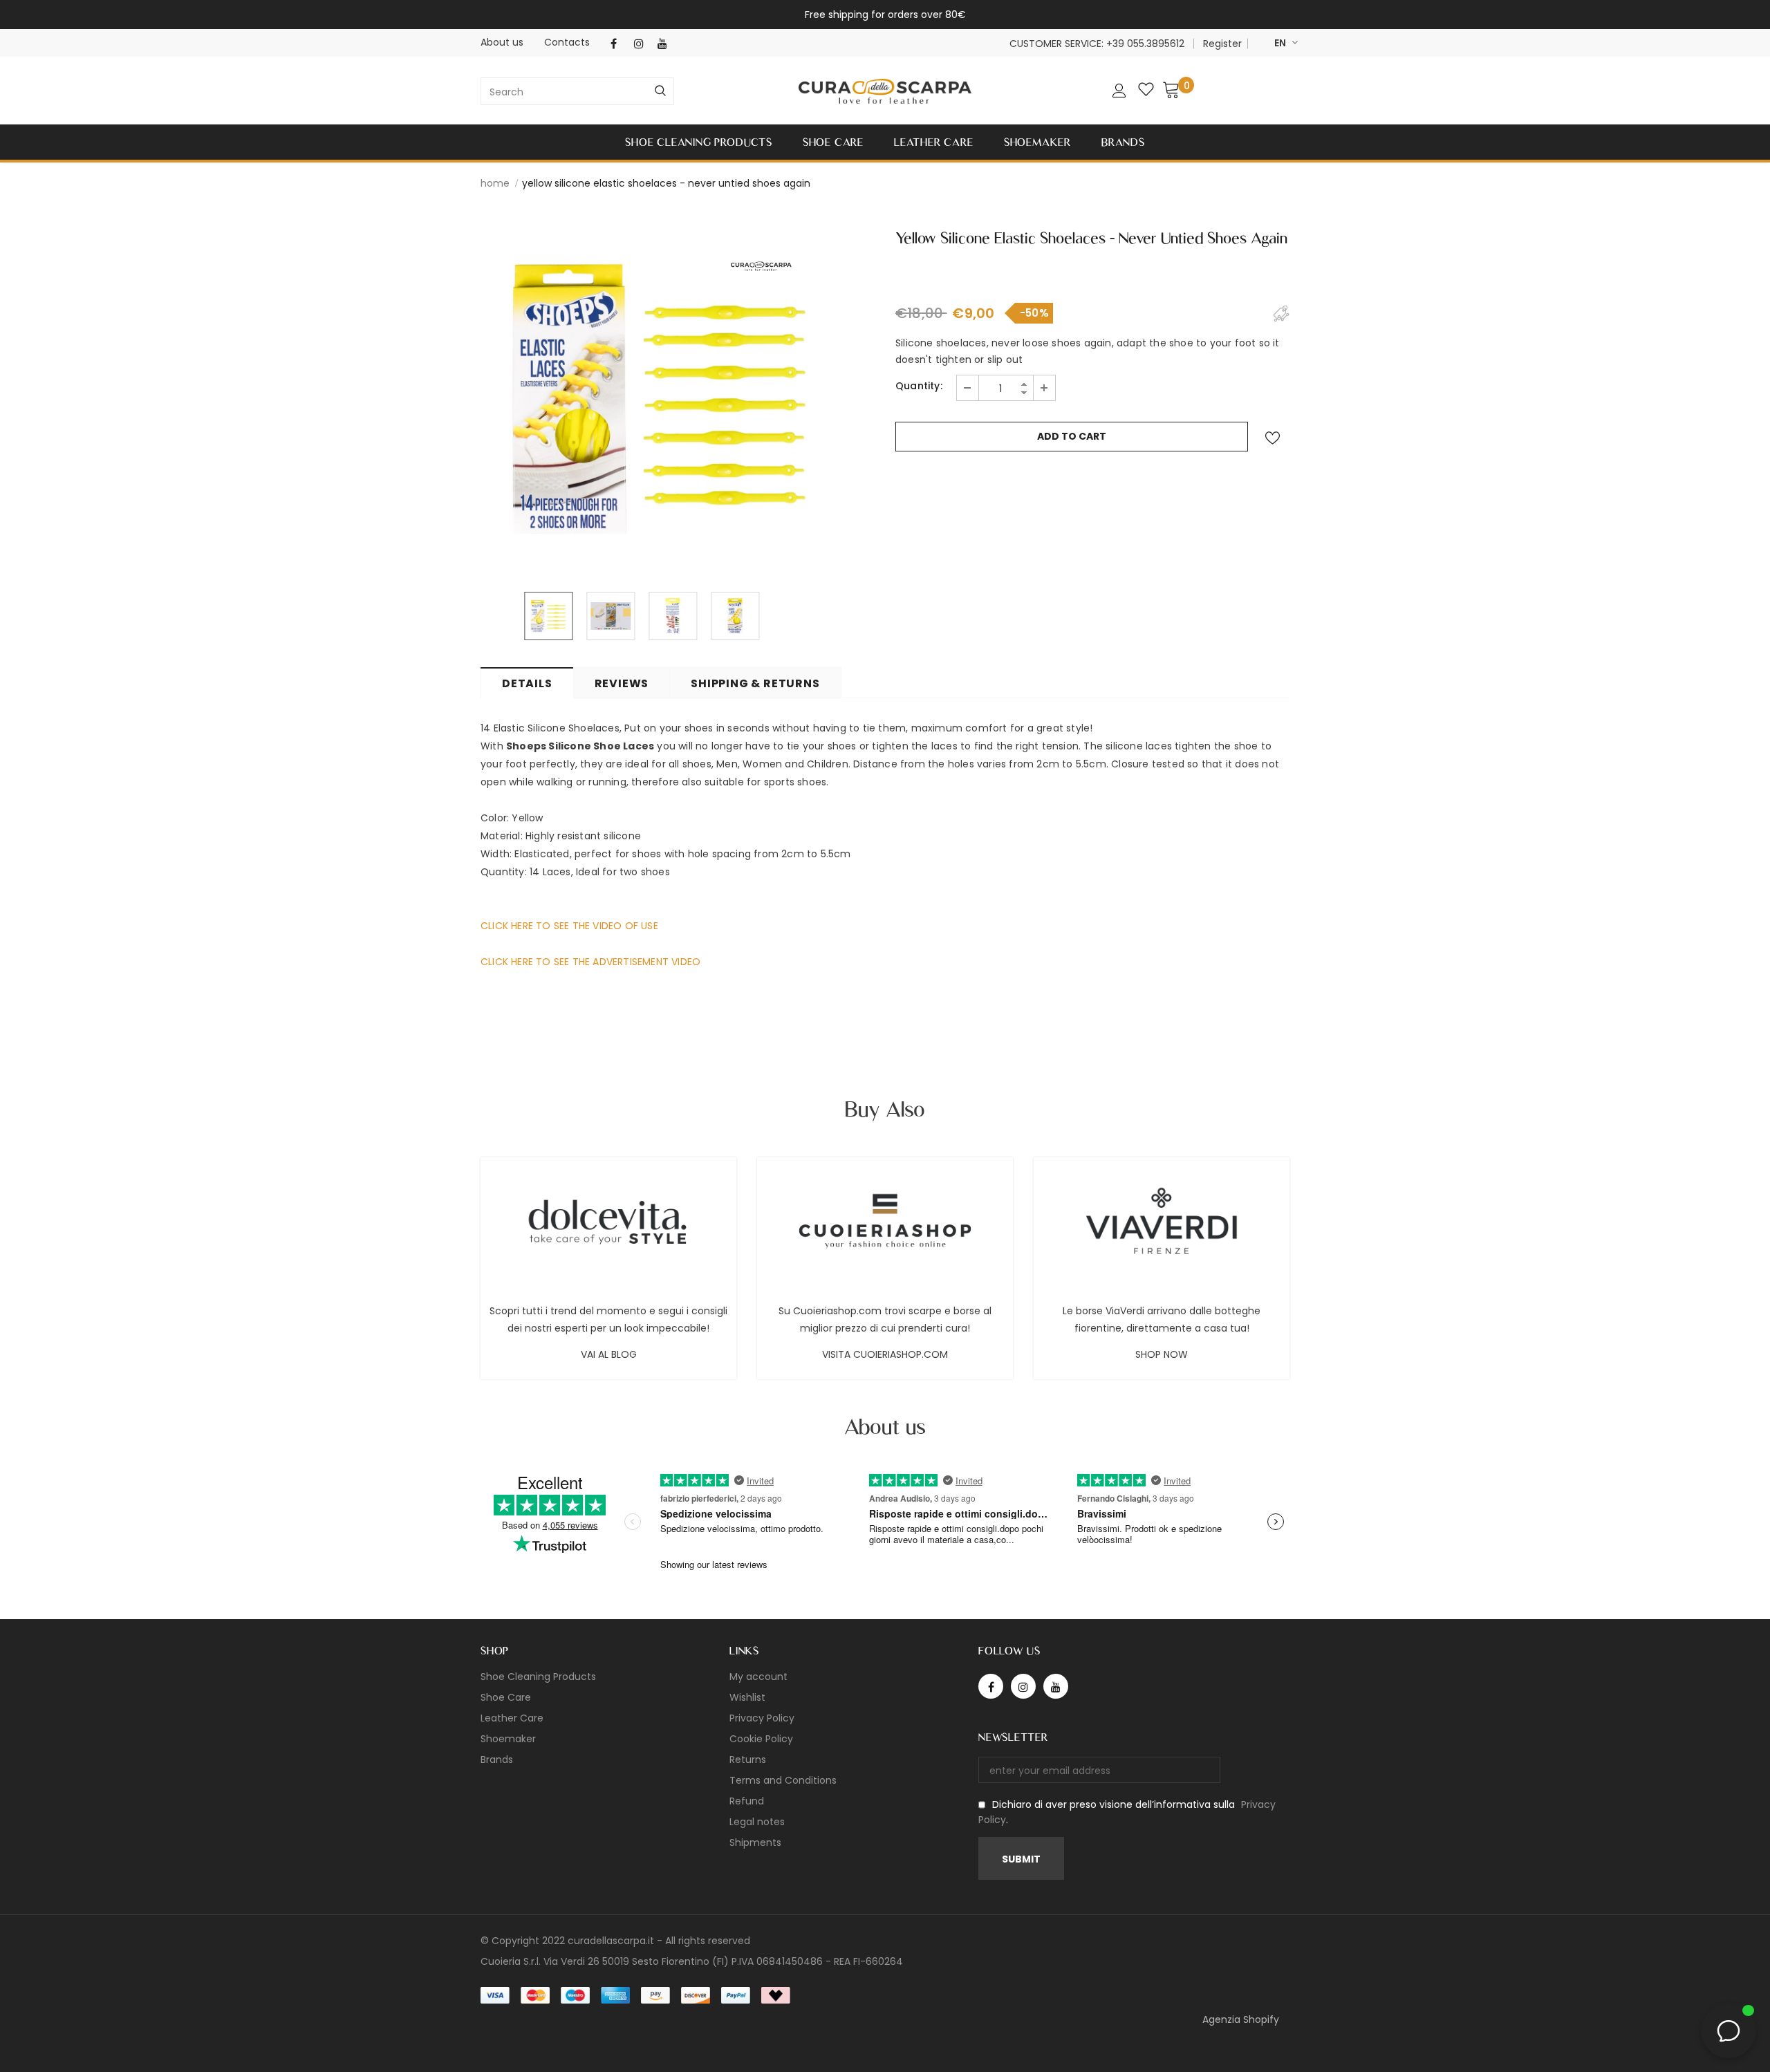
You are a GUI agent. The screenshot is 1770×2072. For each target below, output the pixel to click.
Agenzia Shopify (1241, 2019)
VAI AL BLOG (609, 1354)
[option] (660, 398)
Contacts (567, 42)
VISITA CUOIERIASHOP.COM (885, 1354)
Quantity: (919, 386)
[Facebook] (619, 44)
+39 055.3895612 (1145, 44)
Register (1222, 44)
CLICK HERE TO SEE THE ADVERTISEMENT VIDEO (590, 962)
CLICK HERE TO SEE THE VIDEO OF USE (569, 926)
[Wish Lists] (1272, 438)
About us (502, 42)
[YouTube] (666, 44)
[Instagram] (643, 44)
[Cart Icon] (1171, 89)
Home (495, 183)
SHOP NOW (1162, 1354)
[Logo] (885, 92)
